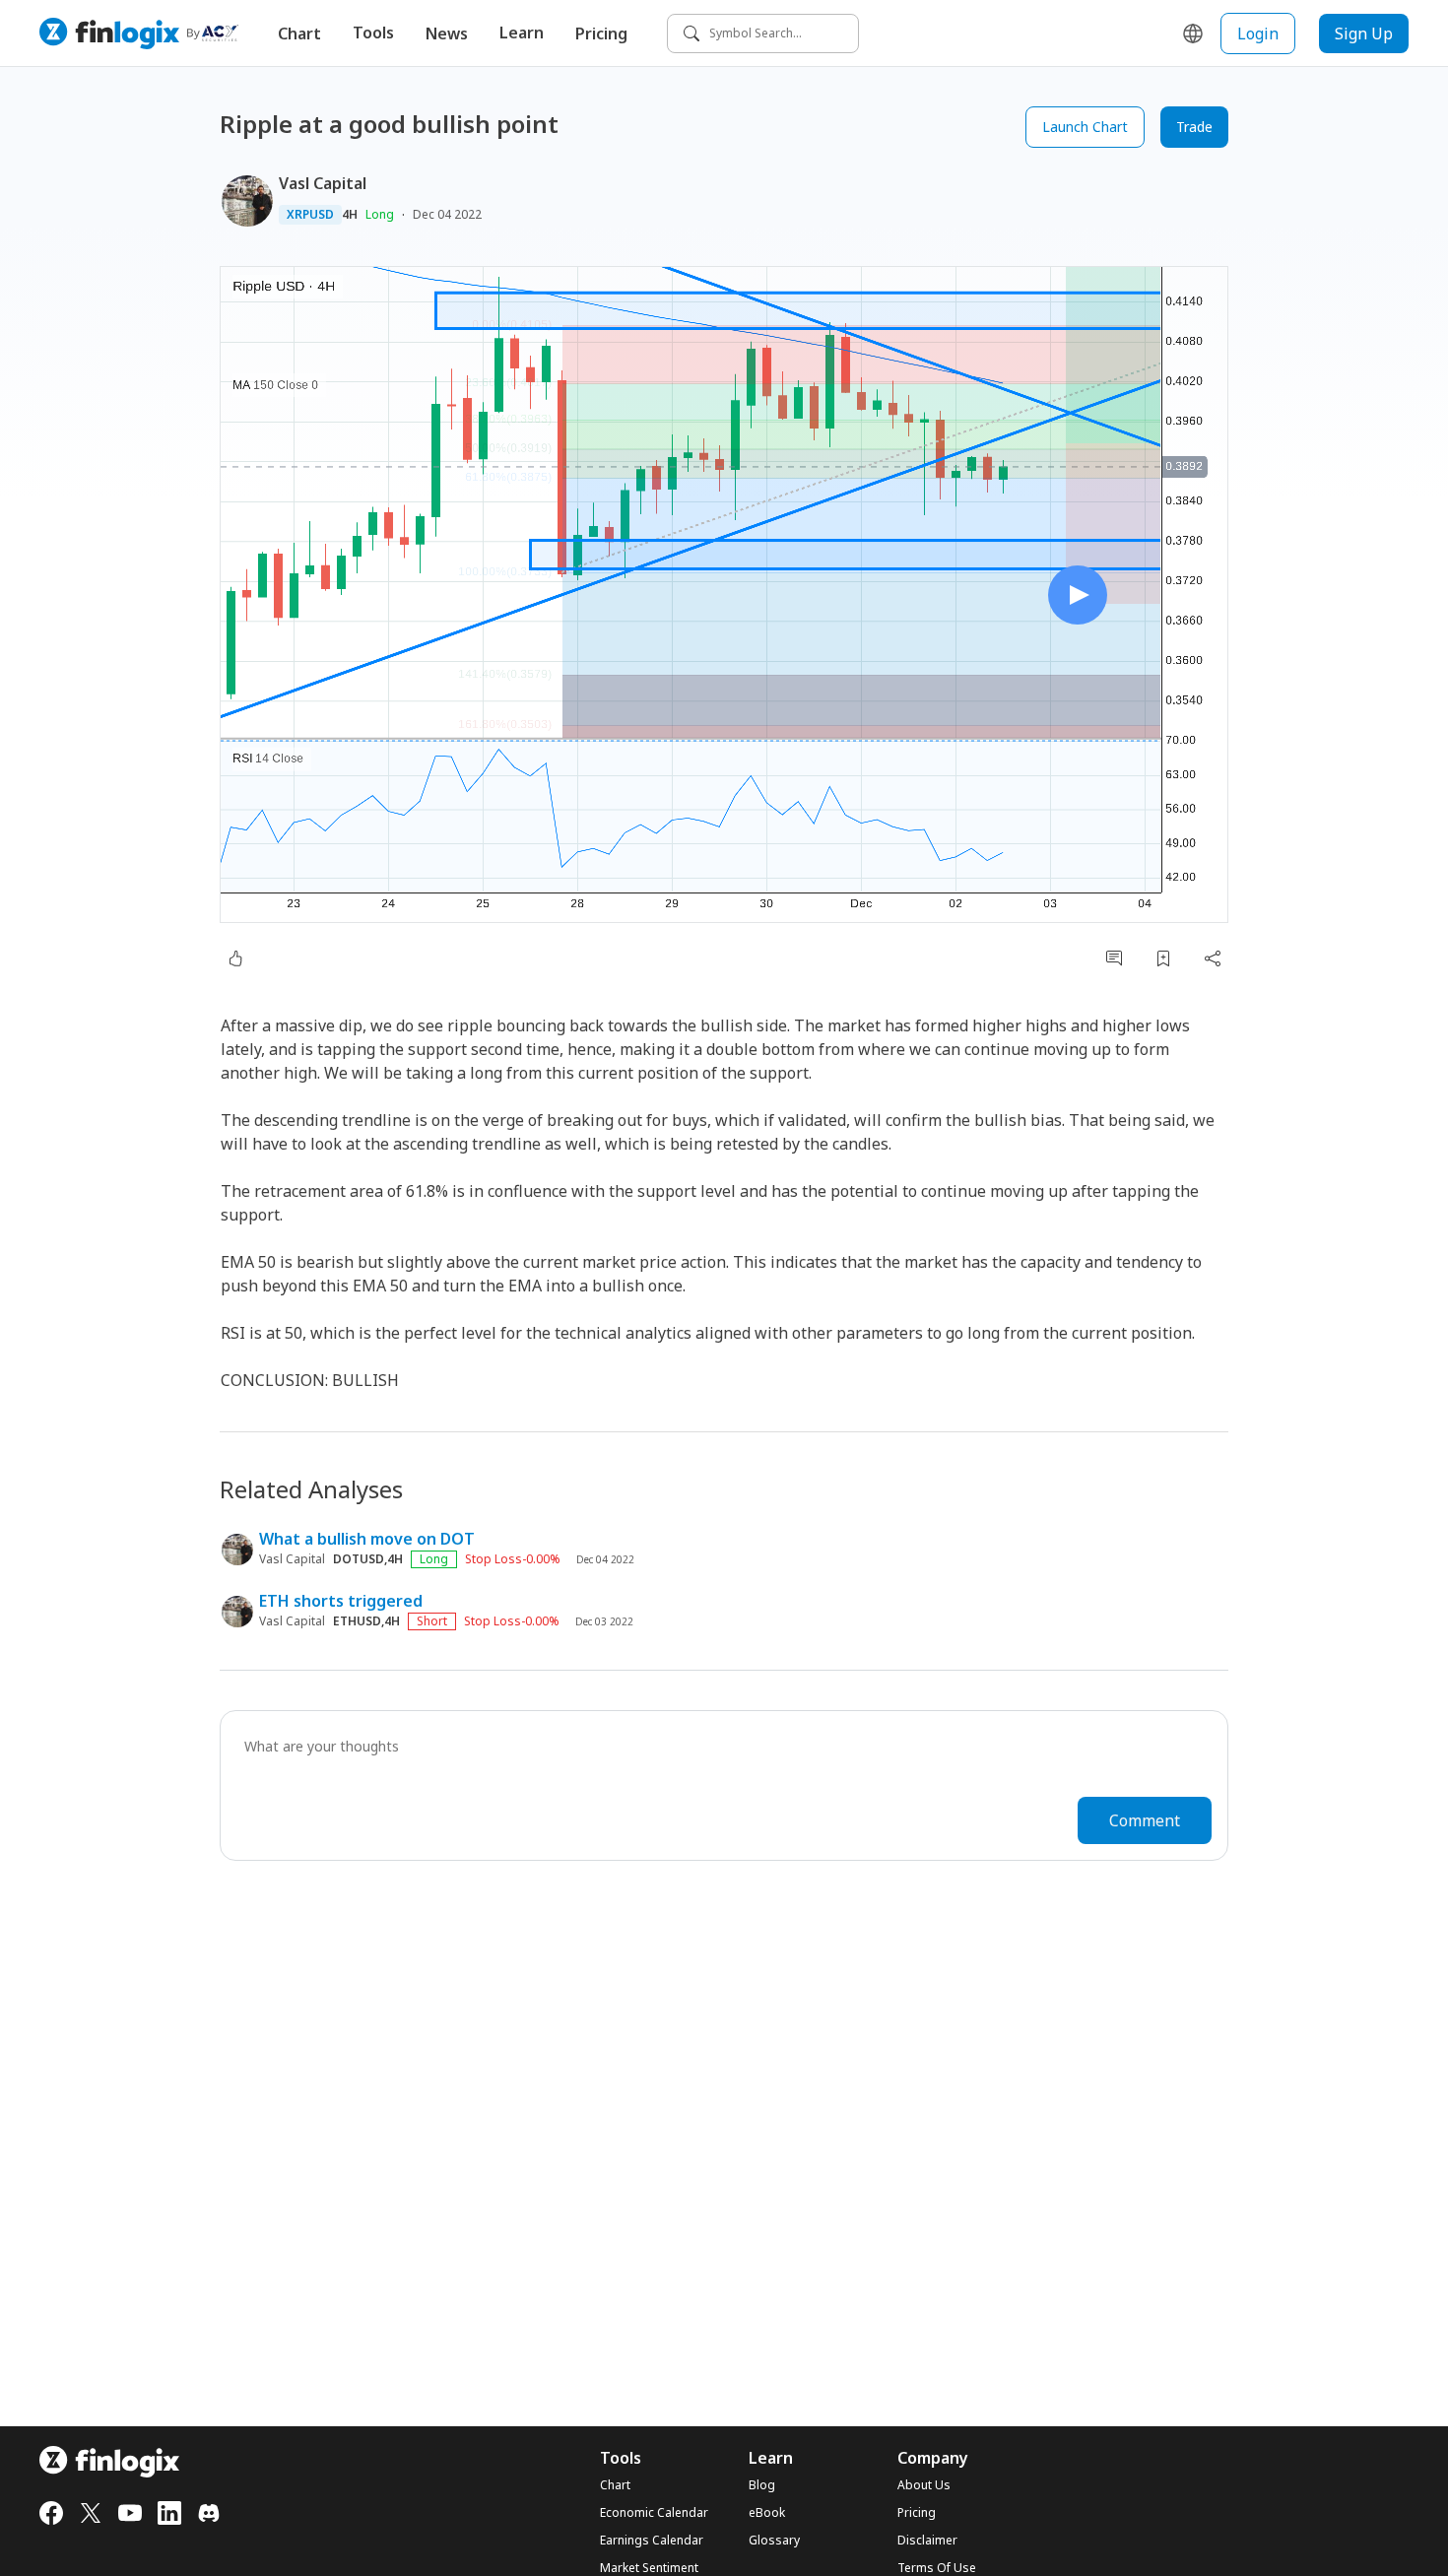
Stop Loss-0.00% (513, 1559)
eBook (767, 2513)
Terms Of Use (937, 2568)
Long (380, 214)
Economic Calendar (654, 2513)
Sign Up (1364, 33)
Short (432, 1621)
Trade (1194, 127)
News (447, 33)
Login (1258, 33)
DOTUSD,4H (368, 1559)
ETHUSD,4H (366, 1621)
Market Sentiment (649, 2568)
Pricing (601, 33)
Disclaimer (927, 2541)
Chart (299, 33)
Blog (762, 2485)
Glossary (774, 2541)
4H (350, 215)
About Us (924, 2485)
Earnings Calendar (652, 2541)
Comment (1145, 1820)
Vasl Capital (323, 183)
